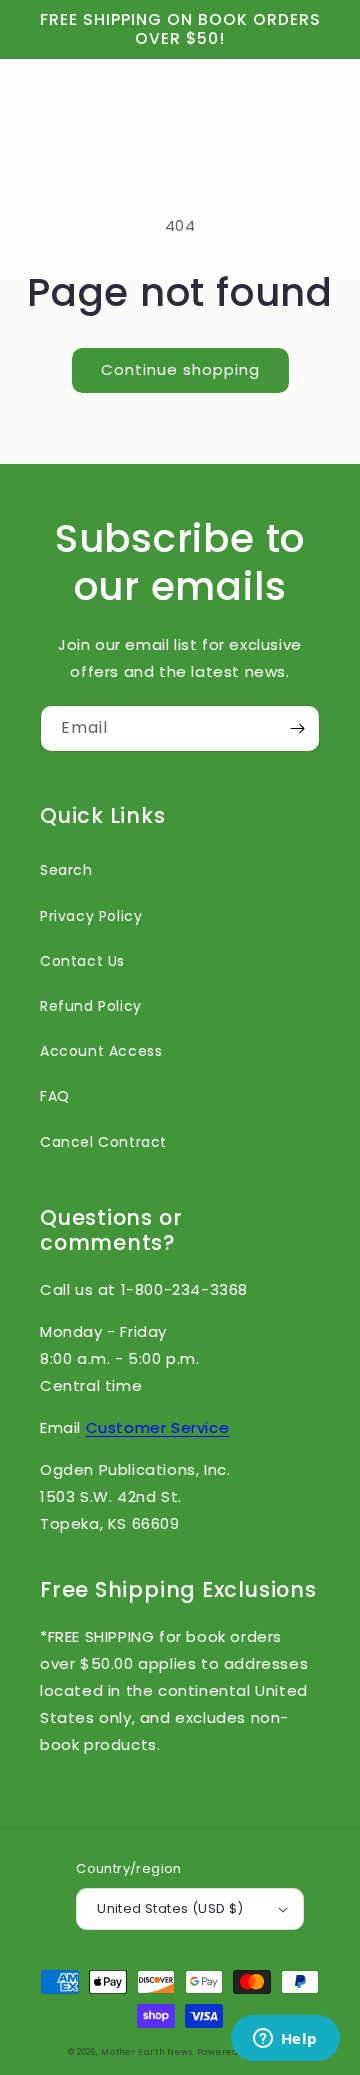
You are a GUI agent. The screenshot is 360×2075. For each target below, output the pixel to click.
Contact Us (82, 961)
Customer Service (158, 1427)
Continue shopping (180, 369)
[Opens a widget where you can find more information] (285, 2040)
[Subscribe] (297, 728)
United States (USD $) (170, 1908)
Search (66, 870)
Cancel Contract (103, 1142)
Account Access (101, 1051)
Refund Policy (91, 1006)
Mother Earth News (147, 2052)
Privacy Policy (91, 916)
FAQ (55, 1096)
